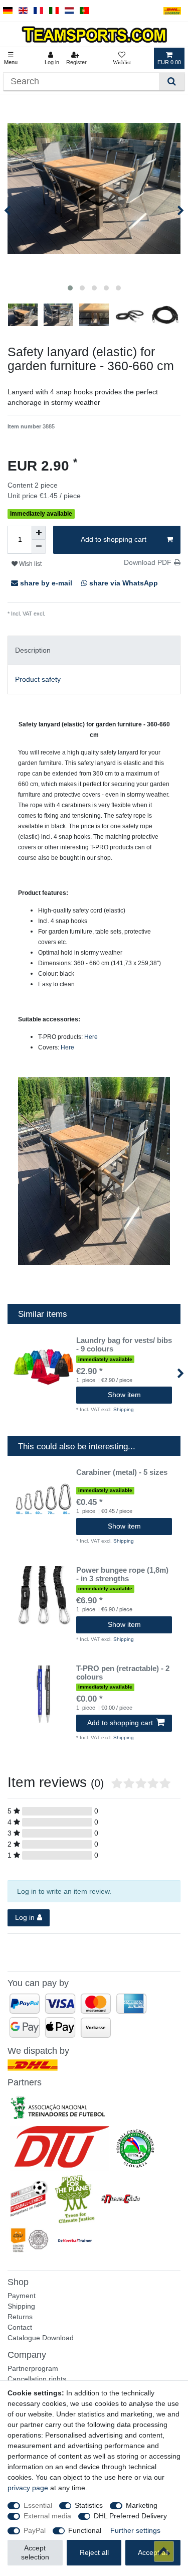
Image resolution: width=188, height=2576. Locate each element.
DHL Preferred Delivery (130, 2516)
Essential (38, 2505)
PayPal (35, 2530)
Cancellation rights (37, 2379)
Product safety (38, 679)
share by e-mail (46, 583)
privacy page (28, 2488)
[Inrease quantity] (39, 533)
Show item (124, 1395)
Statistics (89, 2505)
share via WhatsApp (123, 583)
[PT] (84, 11)
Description (33, 650)
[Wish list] (122, 58)
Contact (20, 2327)
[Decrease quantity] (39, 547)
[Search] (172, 82)
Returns (20, 2317)
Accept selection (35, 2552)
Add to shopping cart (114, 539)
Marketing (142, 2505)
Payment (22, 2296)
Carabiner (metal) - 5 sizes (122, 1472)
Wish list (30, 564)
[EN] (23, 11)
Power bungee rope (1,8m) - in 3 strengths (122, 1574)
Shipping (56, 614)
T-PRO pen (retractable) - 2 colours (123, 1673)
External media (47, 2516)
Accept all (153, 2552)
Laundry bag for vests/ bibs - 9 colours (124, 1345)
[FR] (38, 11)
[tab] (94, 650)
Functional (85, 2530)
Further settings (135, 2530)
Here (91, 1037)
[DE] (8, 11)
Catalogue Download (41, 2338)
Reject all (94, 2552)
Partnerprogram (33, 2368)
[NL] (69, 11)
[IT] (54, 11)
